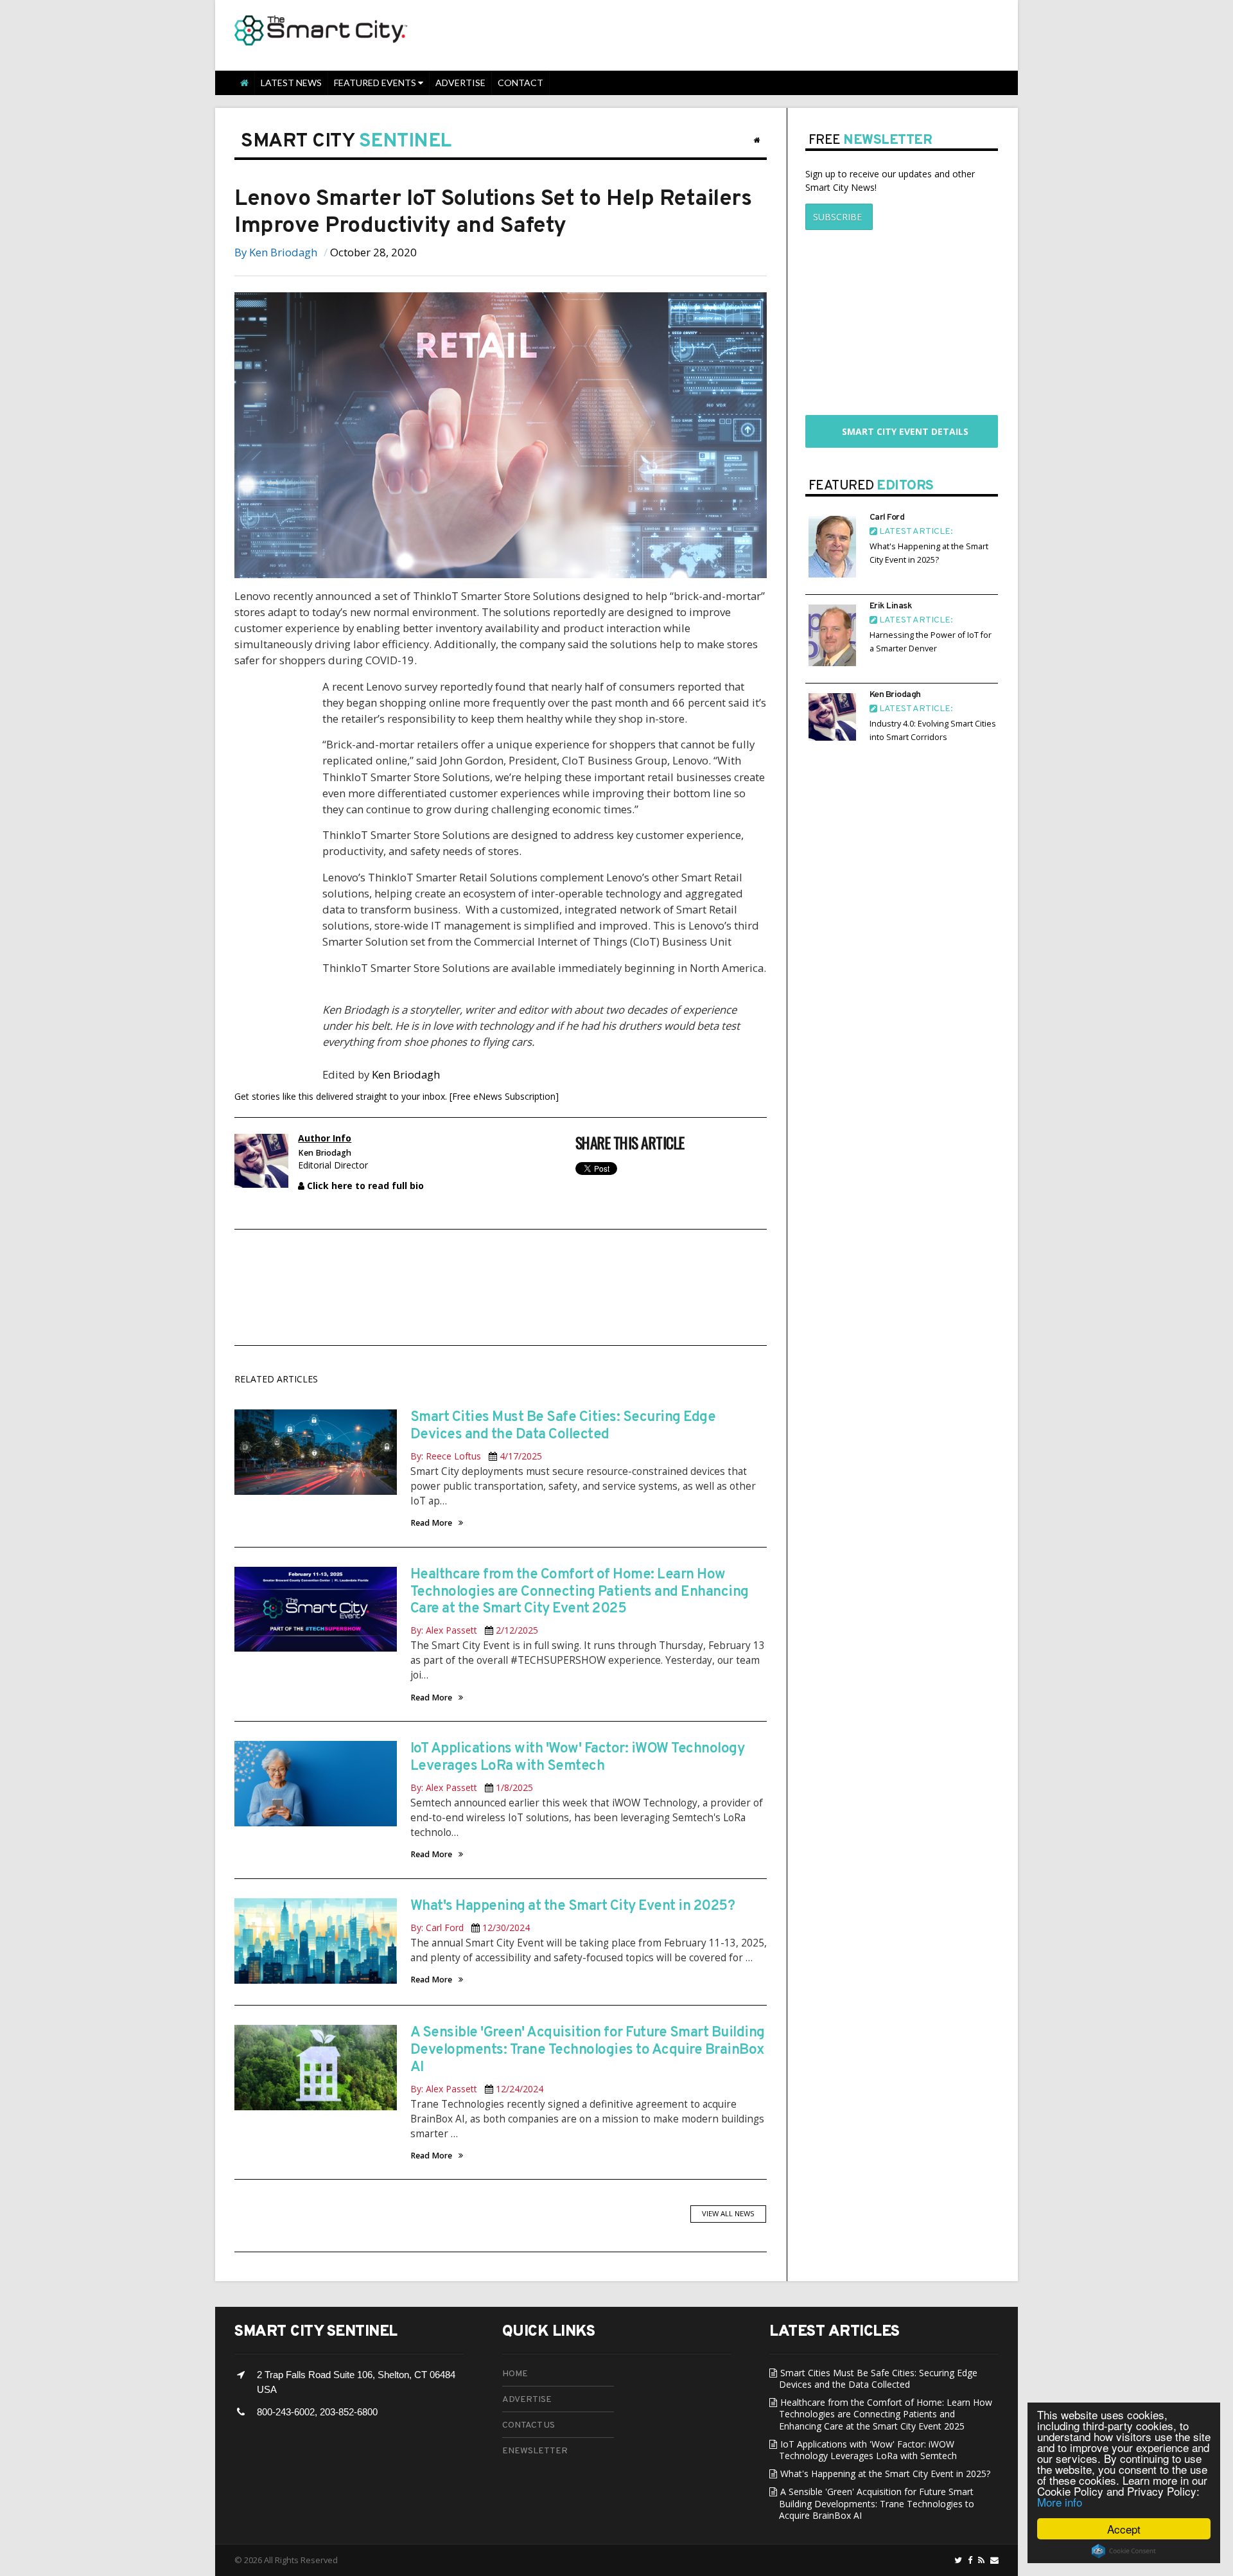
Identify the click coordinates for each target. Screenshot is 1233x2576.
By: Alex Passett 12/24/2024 (477, 2089)
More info (1060, 2502)
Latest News (291, 83)
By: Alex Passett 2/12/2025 (474, 1630)
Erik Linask (891, 606)
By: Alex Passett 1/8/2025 (472, 1787)
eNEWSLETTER (535, 2451)
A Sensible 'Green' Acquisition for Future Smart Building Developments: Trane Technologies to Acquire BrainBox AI (588, 2050)
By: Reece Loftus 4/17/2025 (476, 1456)
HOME (515, 2374)
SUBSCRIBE (834, 217)
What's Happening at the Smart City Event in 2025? (573, 1906)
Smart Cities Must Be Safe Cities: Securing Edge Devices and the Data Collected (563, 1426)
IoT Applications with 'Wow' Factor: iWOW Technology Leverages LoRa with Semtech (578, 1758)
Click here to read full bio (364, 1186)
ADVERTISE (527, 2400)
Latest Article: (915, 532)
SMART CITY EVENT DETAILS (901, 431)
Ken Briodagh (283, 252)
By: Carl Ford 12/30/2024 (470, 1928)
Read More (431, 1523)
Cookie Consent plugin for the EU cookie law (1124, 2551)
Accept (1124, 2529)
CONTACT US (529, 2425)
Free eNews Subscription (504, 1096)
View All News (728, 2213)
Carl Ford (887, 517)
